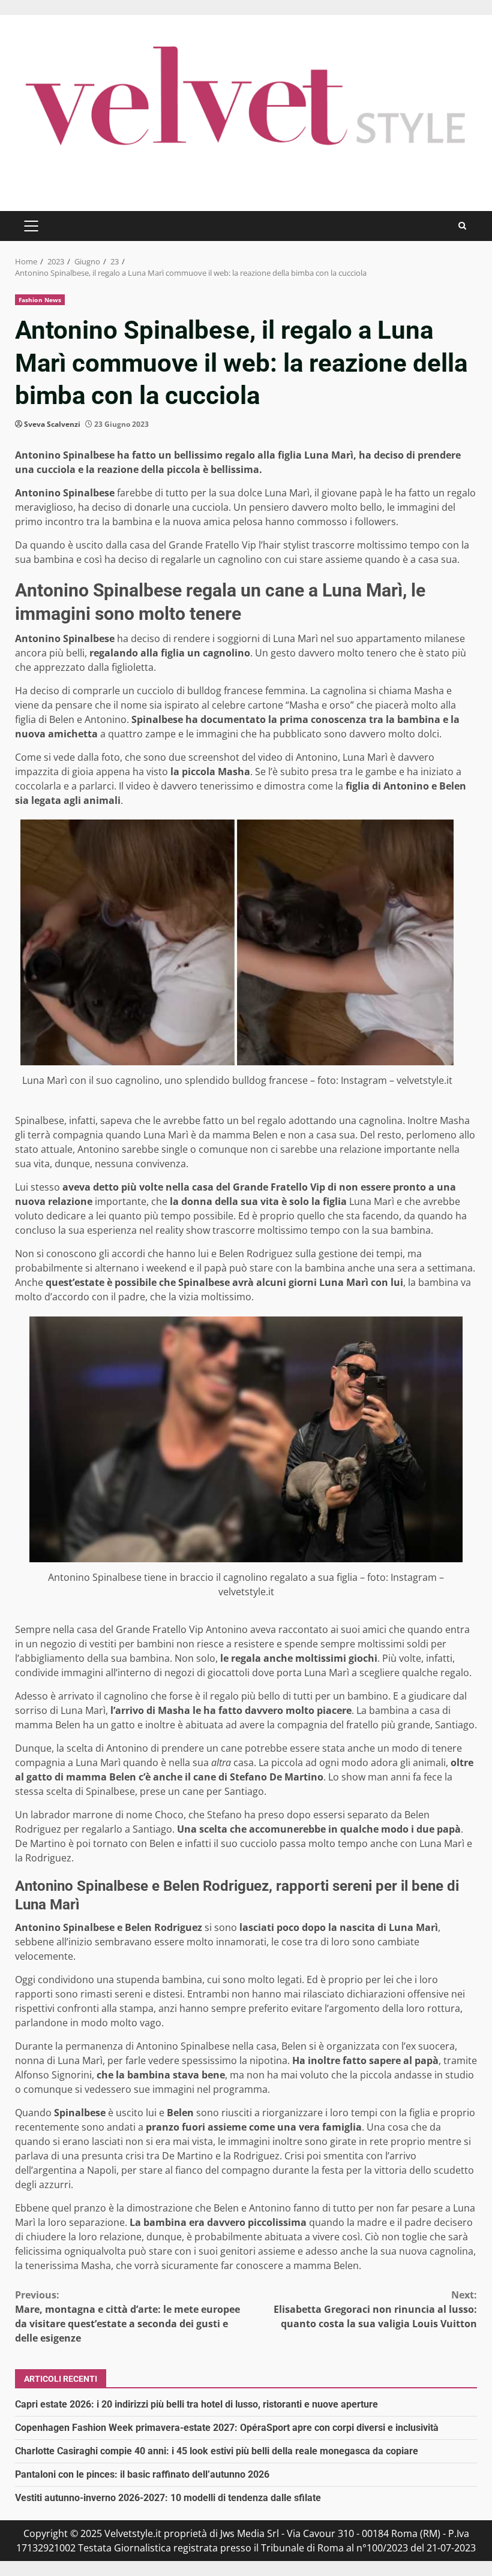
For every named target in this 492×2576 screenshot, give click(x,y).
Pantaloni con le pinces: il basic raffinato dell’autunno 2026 (142, 2474)
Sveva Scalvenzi (52, 424)
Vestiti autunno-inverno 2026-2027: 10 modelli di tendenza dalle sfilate (168, 2498)
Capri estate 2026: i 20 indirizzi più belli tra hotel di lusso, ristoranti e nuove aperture (196, 2404)
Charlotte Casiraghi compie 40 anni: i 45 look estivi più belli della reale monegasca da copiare (217, 2451)
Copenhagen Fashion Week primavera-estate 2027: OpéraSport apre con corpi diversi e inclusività (227, 2428)
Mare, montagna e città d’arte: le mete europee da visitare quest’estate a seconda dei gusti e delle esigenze (127, 2316)
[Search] (462, 226)
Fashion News (40, 300)
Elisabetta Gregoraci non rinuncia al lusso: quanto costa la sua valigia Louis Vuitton (375, 2309)
